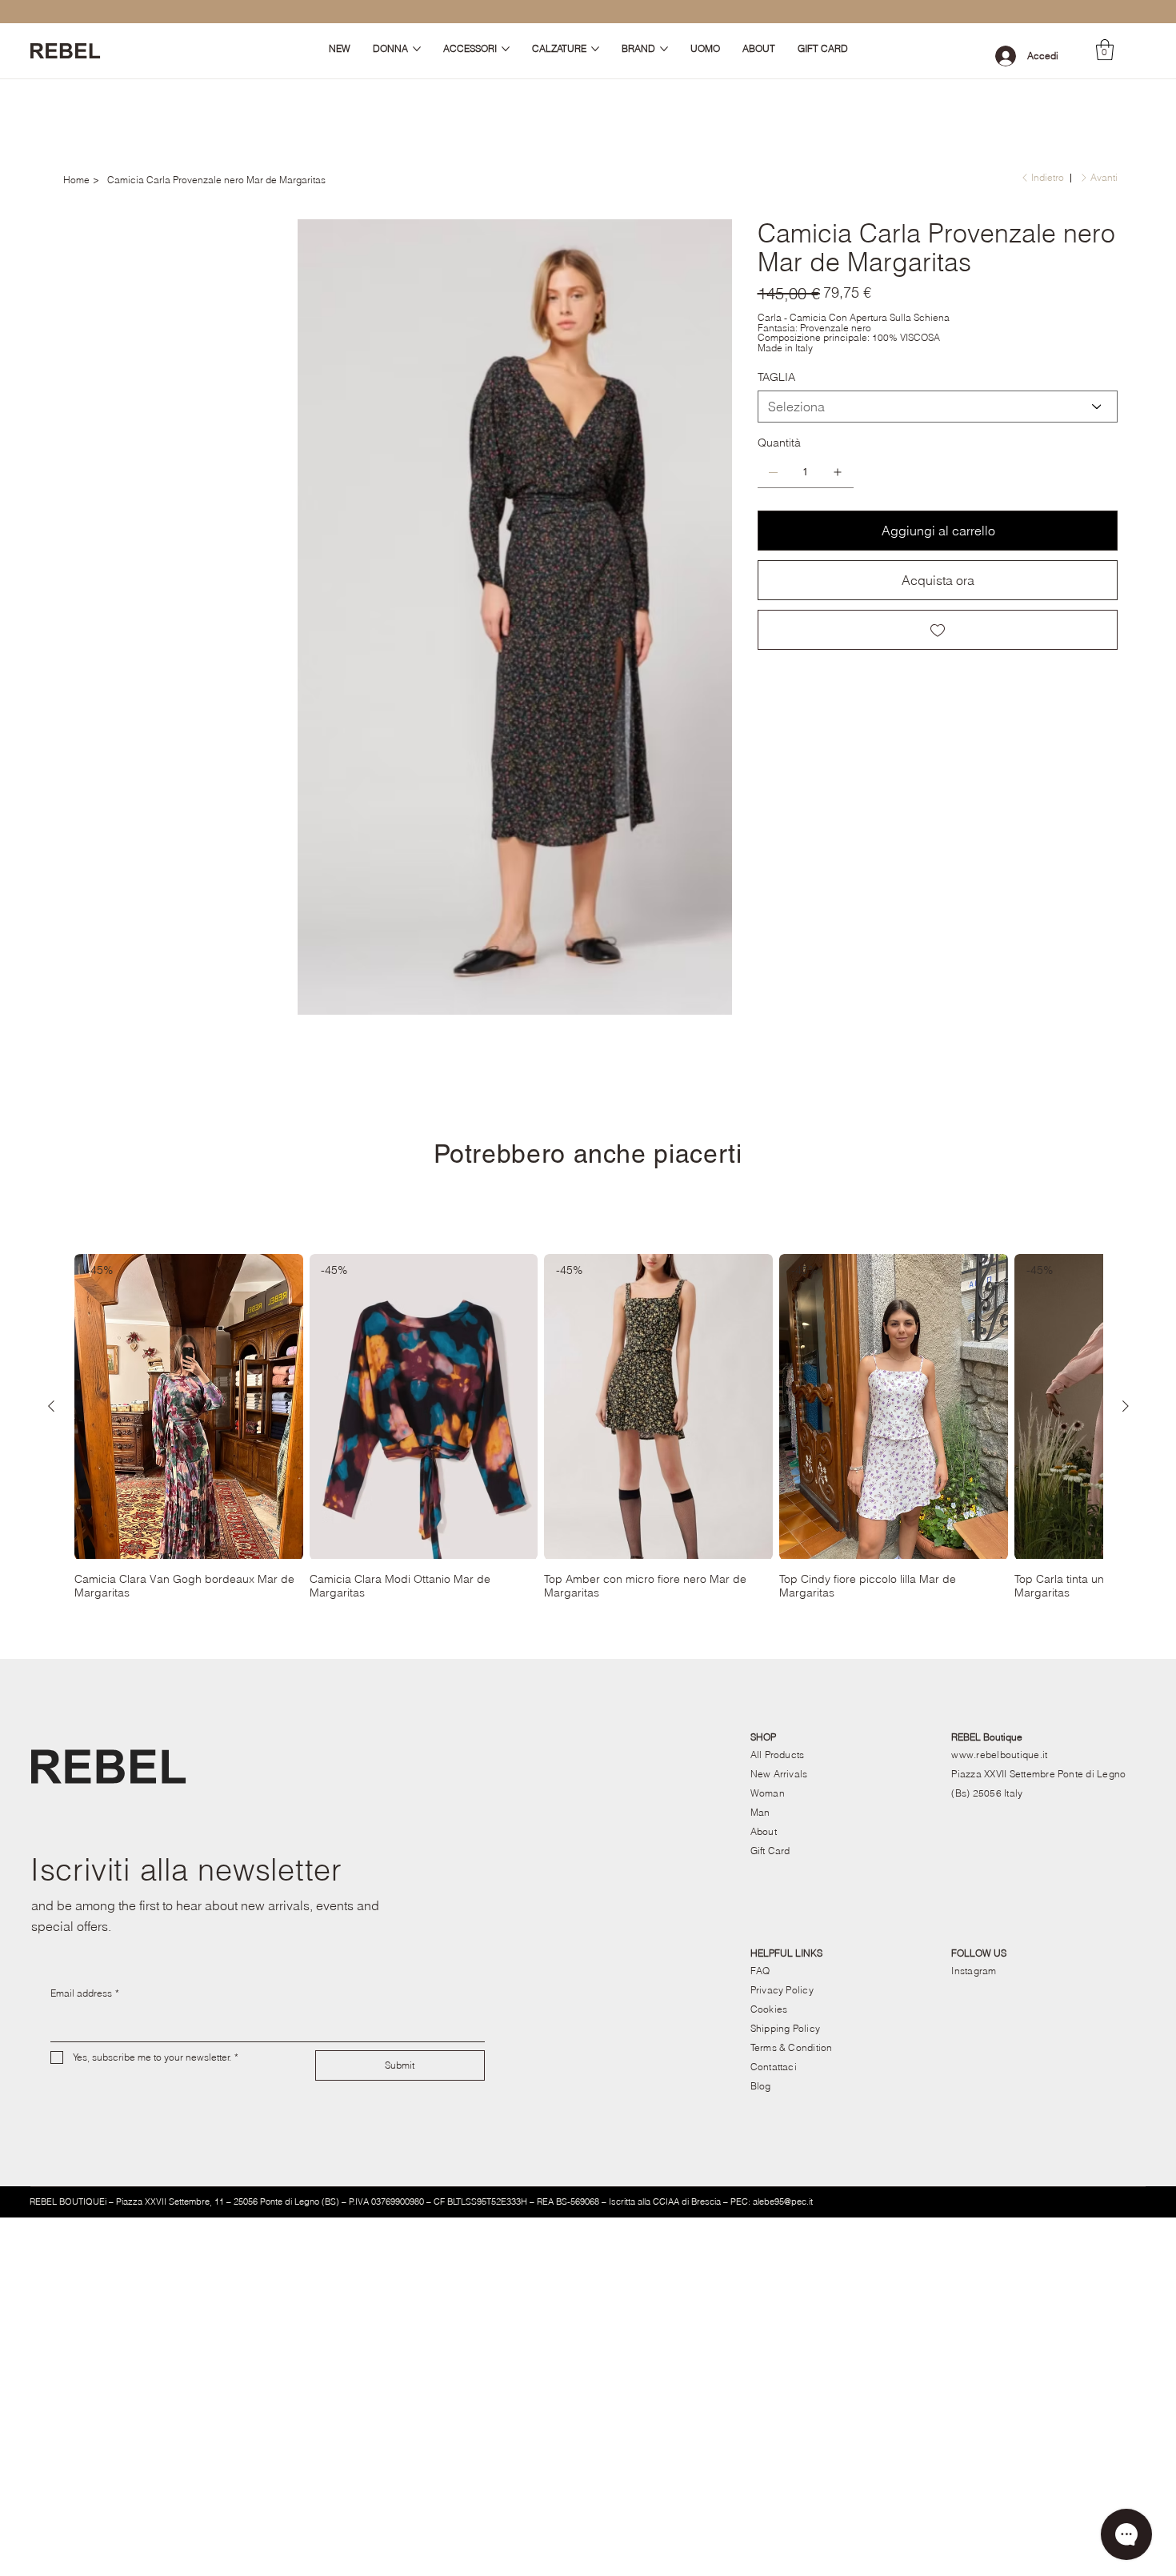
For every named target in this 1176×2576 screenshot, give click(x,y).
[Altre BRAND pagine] (664, 49)
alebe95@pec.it (783, 2053)
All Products (778, 1606)
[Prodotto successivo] (1126, 1258)
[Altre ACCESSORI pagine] (506, 49)
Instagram (974, 1823)
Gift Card (770, 1703)
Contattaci (774, 1919)
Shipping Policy (786, 1880)
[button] (1105, 50)
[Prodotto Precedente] (51, 1258)
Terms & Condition (792, 1899)
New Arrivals (779, 1626)
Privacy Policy (782, 1842)
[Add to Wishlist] (938, 630)
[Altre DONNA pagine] (417, 49)
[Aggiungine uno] (838, 472)
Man (760, 1664)
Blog (761, 1938)
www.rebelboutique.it (999, 1606)
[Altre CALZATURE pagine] (595, 49)
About (764, 1683)
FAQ (760, 1823)
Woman (768, 1645)
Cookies (769, 1861)
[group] (588, 1278)
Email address (85, 1845)
